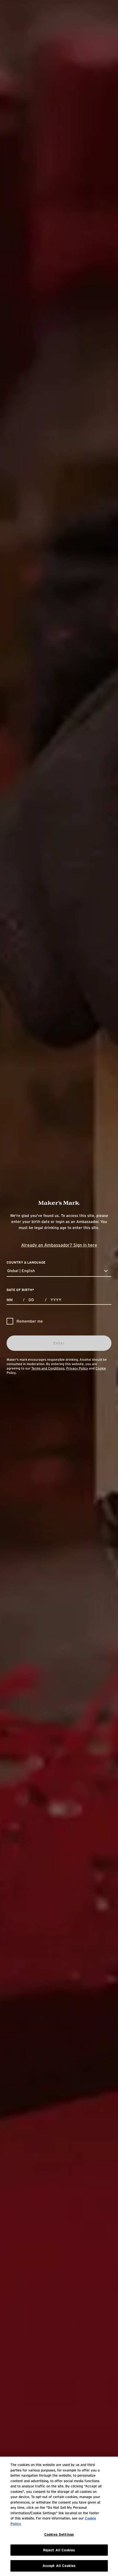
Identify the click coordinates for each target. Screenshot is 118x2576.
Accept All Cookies (59, 2566)
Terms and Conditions (48, 1368)
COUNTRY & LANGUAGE (26, 1262)
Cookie (101, 1368)
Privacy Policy (77, 1368)
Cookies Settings (59, 2534)
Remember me (30, 1321)
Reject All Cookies (59, 2550)
